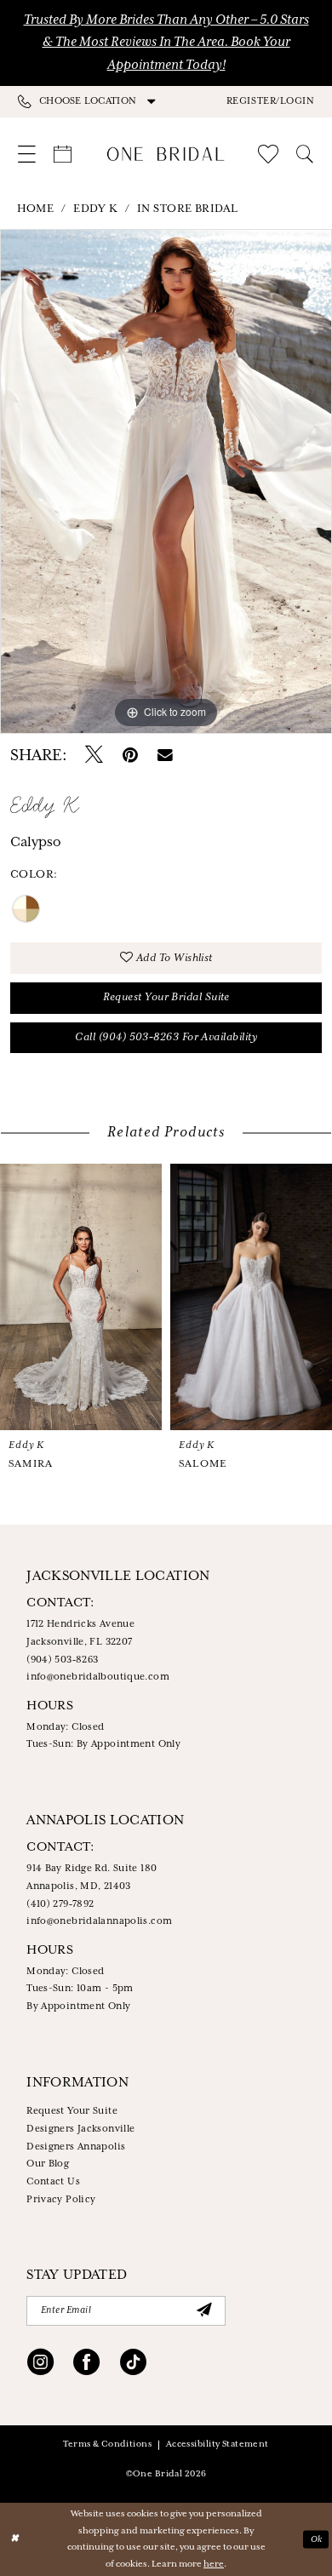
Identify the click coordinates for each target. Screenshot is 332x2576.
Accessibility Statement (218, 2444)
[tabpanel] (166, 481)
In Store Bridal (188, 209)
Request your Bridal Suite (166, 997)
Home (36, 209)
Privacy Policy (61, 2200)
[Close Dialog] (14, 2539)
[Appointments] (62, 155)
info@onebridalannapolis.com (99, 1921)
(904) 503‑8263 (62, 1660)
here (214, 2564)
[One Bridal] (166, 154)
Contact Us (53, 2182)
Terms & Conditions (107, 2444)
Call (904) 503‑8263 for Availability (166, 1037)
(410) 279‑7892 (60, 1904)
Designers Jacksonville (80, 2129)
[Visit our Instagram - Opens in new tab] (40, 2364)
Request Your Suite (72, 2111)
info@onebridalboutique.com (98, 1677)
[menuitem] (92, 102)
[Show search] (306, 155)
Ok (317, 2539)
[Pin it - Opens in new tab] (130, 756)
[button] (270, 101)
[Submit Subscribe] (204, 2310)
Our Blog (48, 2164)
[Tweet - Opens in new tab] (94, 756)
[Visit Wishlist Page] (269, 154)
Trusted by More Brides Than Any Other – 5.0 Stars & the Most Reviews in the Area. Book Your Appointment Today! (166, 43)
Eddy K (95, 209)
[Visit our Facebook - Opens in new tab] (86, 2364)
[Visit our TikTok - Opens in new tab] (133, 2364)
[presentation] (81, 1297)
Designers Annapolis (76, 2147)
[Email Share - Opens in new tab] (165, 756)
